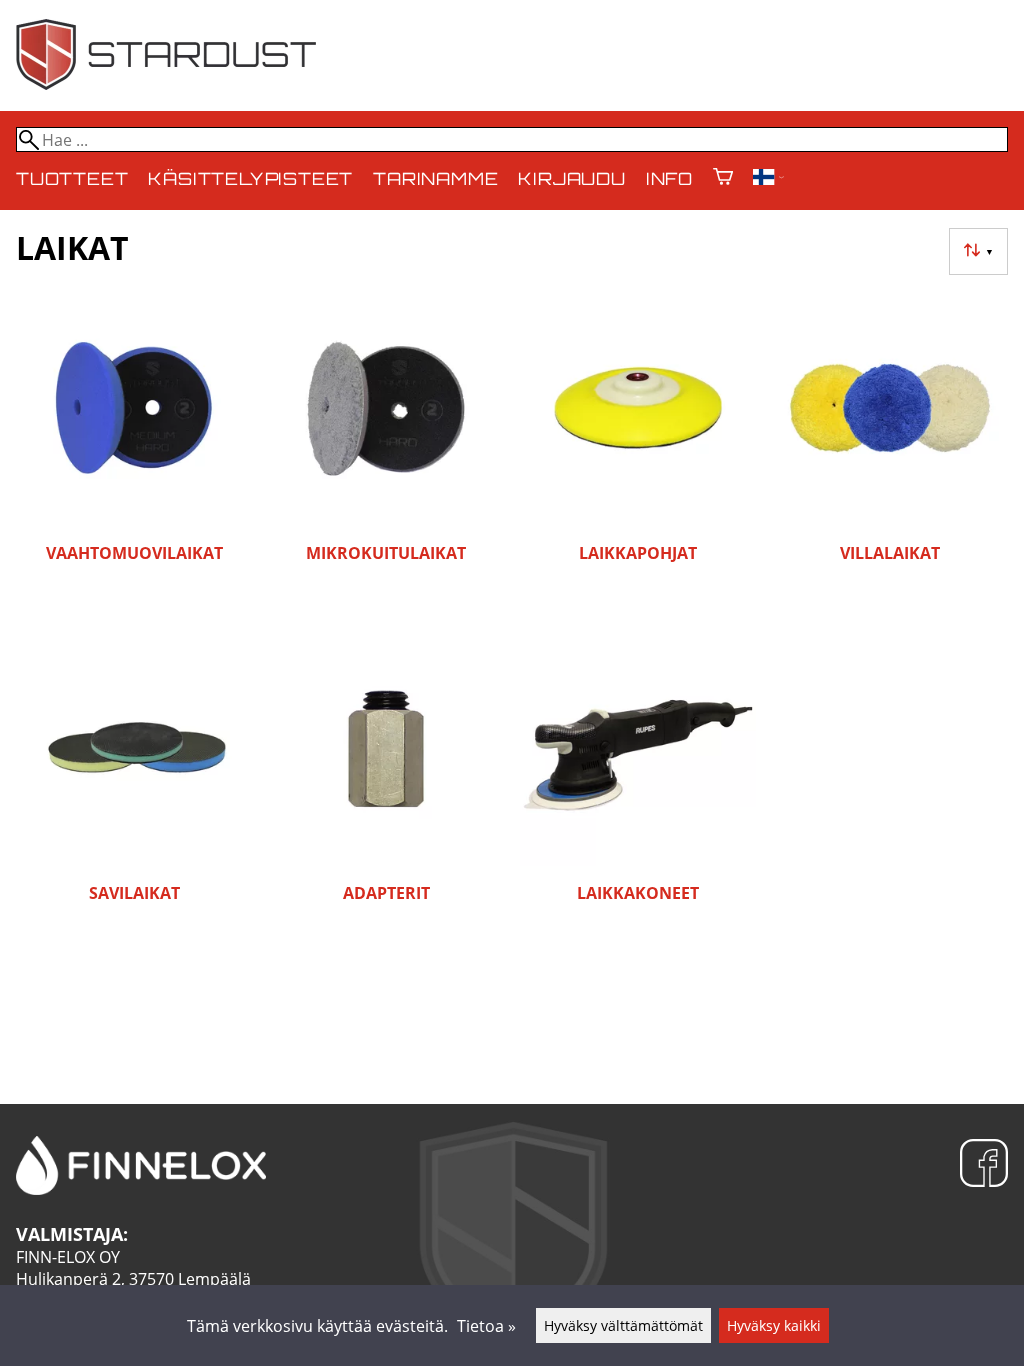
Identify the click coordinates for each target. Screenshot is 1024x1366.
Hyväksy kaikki (774, 1325)
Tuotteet (72, 180)
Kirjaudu (571, 180)
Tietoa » (486, 1326)
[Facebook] (984, 1165)
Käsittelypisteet (250, 180)
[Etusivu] (166, 84)
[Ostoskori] (723, 178)
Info (669, 180)
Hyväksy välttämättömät (623, 1325)
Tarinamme (435, 180)
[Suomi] (768, 179)
